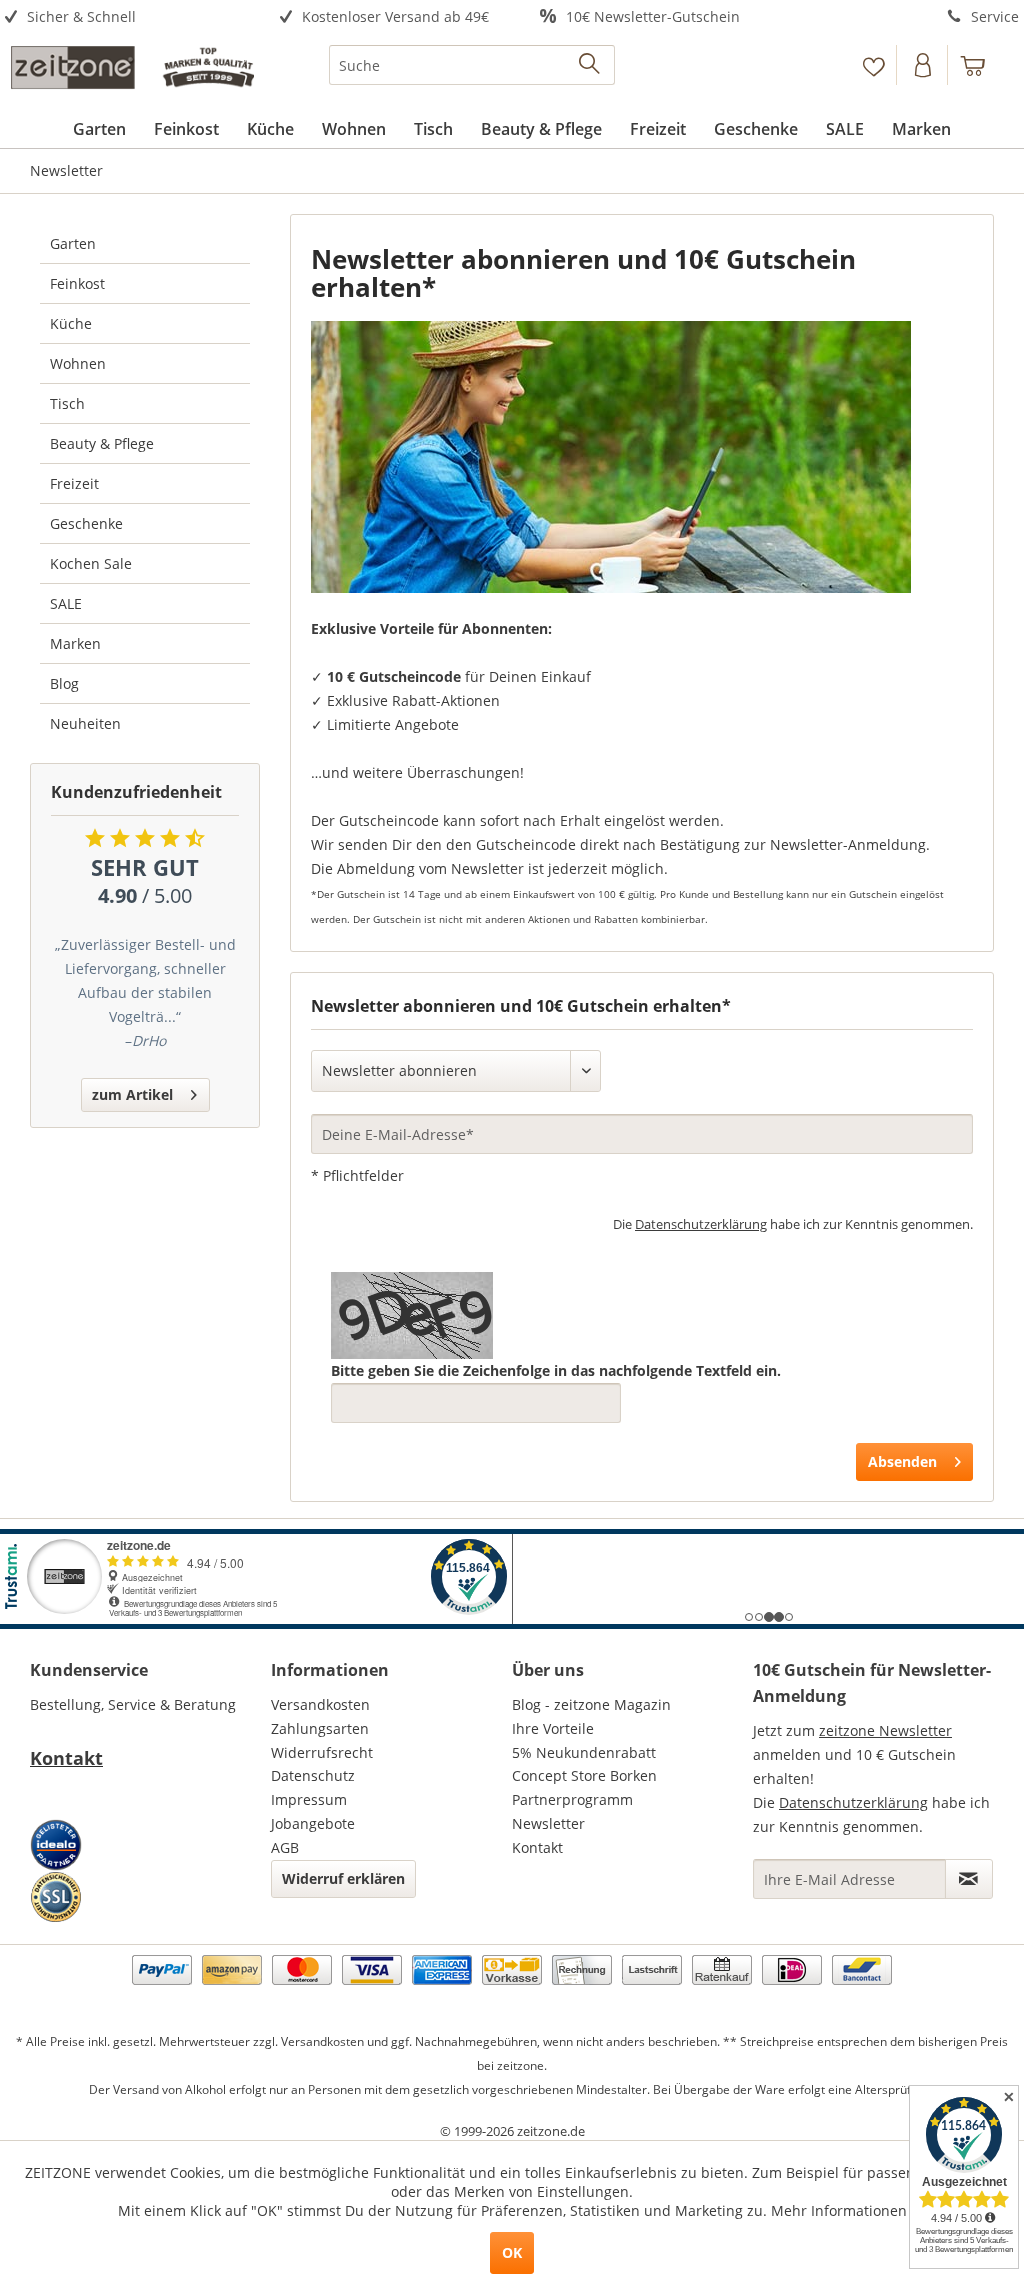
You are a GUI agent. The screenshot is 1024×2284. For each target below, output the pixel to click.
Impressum (309, 1799)
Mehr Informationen (839, 2210)
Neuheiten (85, 723)
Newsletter (548, 1823)
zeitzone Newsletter (885, 1730)
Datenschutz (313, 1775)
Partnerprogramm (572, 1799)
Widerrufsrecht (322, 1752)
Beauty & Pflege (102, 443)
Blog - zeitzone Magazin (591, 1704)
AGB (285, 1847)
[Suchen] (590, 65)
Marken (75, 643)
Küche (71, 323)
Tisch (67, 403)
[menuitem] (128, 17)
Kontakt (66, 1758)
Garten (73, 243)
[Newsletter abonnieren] (969, 1879)
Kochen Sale (91, 563)
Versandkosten (320, 1704)
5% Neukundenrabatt (584, 1752)
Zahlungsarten (320, 1728)
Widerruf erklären (343, 1878)
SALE (66, 603)
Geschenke (86, 523)
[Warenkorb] (982, 65)
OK (512, 2252)
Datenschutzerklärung (701, 1224)
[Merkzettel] (873, 65)
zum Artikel (132, 1094)
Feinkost (77, 283)
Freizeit (74, 483)
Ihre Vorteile (553, 1728)
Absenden (902, 1461)
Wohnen (78, 363)
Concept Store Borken (584, 1775)
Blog (64, 683)
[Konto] (924, 65)
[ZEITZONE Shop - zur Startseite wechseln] (132, 70)
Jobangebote (313, 1823)
